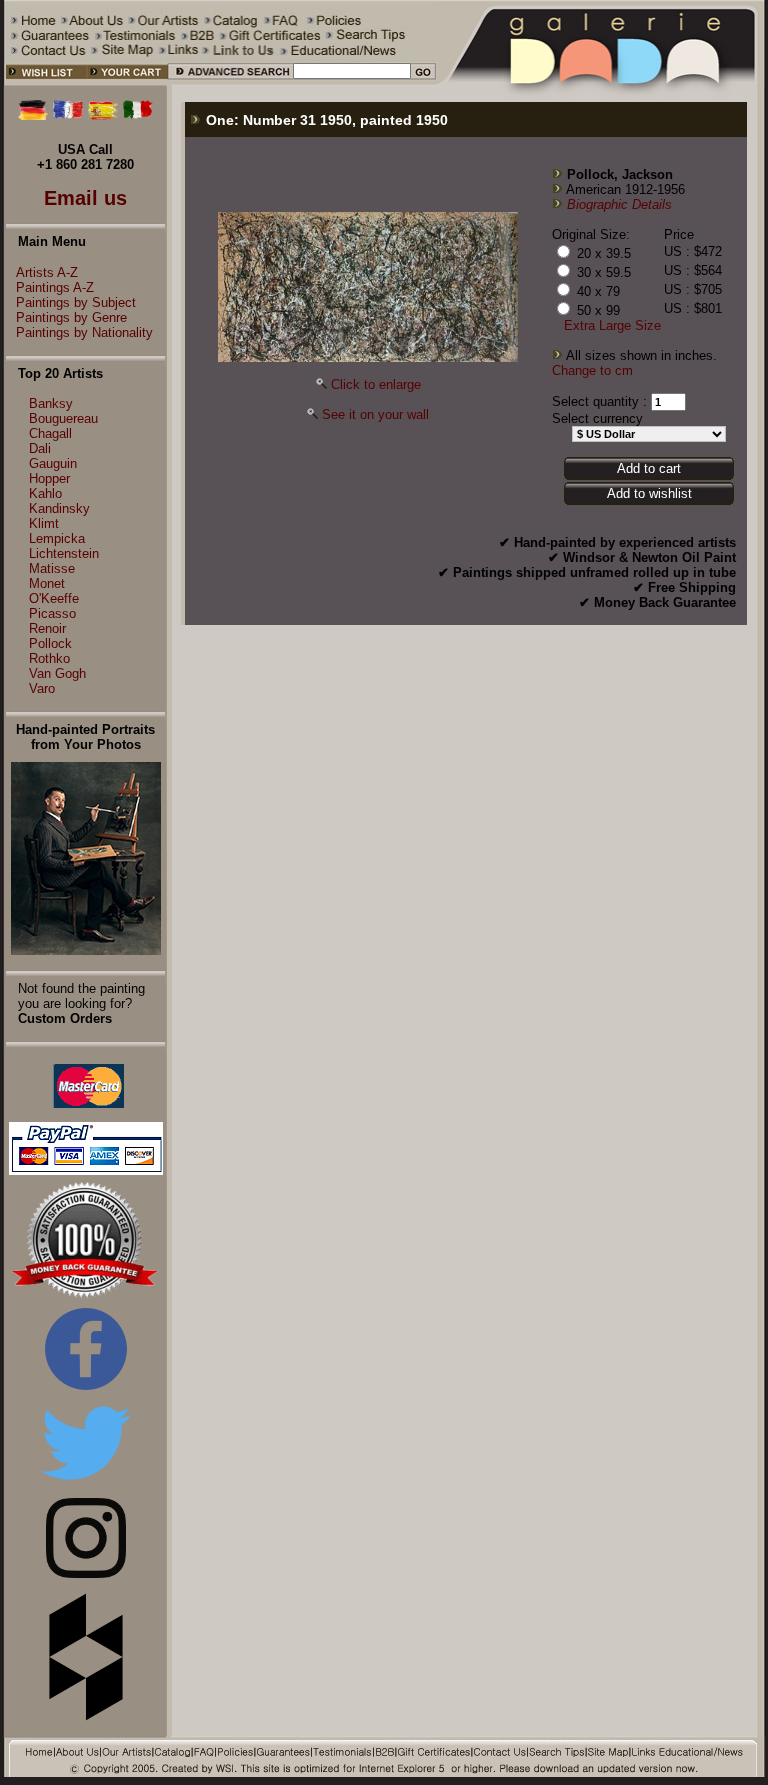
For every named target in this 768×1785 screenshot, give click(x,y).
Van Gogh (57, 673)
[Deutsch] (33, 115)
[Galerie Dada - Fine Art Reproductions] (601, 81)
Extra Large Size (612, 325)
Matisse (52, 568)
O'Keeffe (54, 598)
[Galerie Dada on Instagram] (86, 1573)
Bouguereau (63, 418)
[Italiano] (138, 115)
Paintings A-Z (55, 287)
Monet (47, 583)
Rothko (49, 658)
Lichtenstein (64, 553)
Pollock (50, 643)
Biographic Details (619, 204)
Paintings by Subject (76, 302)
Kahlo (45, 493)
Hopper (49, 478)
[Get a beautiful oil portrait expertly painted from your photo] (86, 950)
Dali (40, 448)
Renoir (47, 628)
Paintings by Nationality (84, 332)
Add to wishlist (649, 493)
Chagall (50, 433)
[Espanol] (103, 115)
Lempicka (57, 538)
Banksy (51, 403)
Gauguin (53, 463)
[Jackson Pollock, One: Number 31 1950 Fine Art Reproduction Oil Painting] (368, 357)
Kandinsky (59, 508)
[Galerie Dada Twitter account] (86, 1483)
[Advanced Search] (229, 81)
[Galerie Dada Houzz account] (86, 1716)
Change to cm (592, 370)
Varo (42, 688)
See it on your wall (375, 414)
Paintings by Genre (71, 317)
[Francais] (68, 115)
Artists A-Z (47, 272)
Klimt (44, 523)
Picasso (52, 613)
